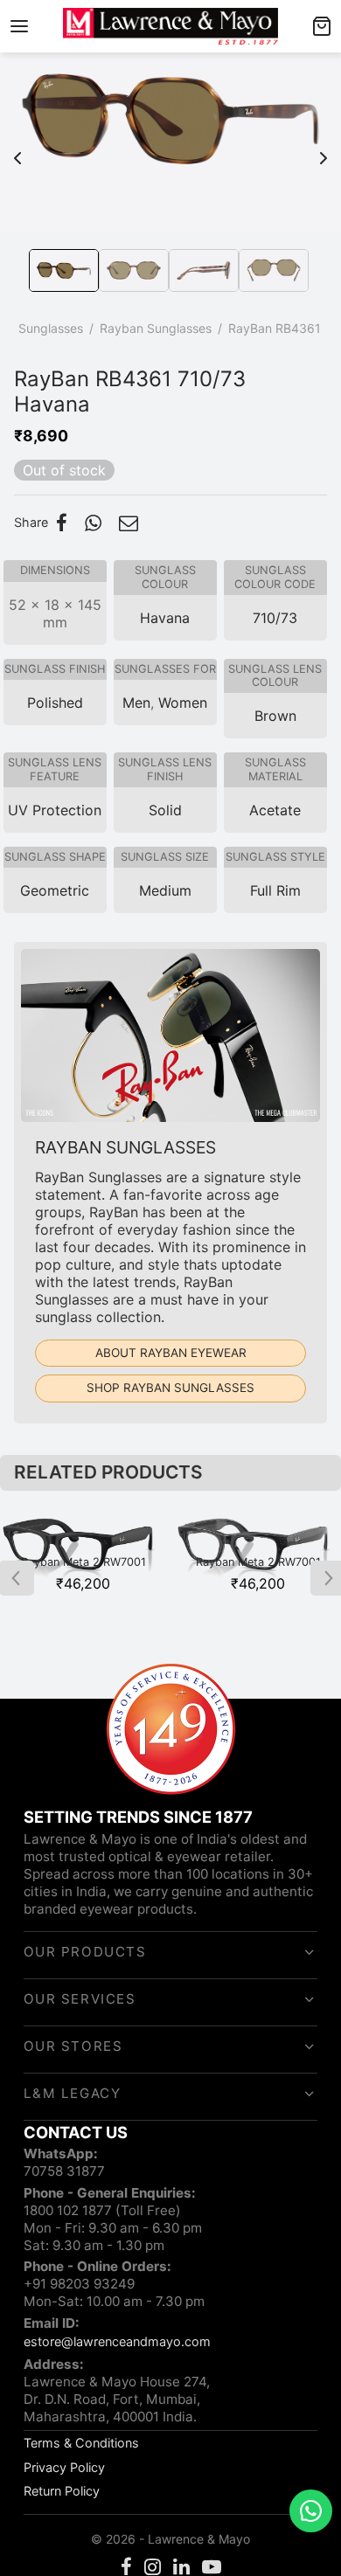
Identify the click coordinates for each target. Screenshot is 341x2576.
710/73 (275, 618)
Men (136, 703)
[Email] (129, 523)
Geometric (55, 890)
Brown (275, 716)
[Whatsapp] (93, 523)
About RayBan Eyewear (171, 1353)
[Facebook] (62, 523)
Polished (55, 703)
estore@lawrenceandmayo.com (117, 2341)
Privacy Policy (64, 2467)
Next (324, 149)
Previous (17, 149)
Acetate (275, 810)
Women (183, 703)
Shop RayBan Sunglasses (170, 1388)
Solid (165, 810)
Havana (165, 618)
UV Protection (55, 810)
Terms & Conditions (81, 2443)
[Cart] (322, 26)
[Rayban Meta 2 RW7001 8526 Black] (258, 1547)
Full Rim (275, 890)
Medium (165, 890)
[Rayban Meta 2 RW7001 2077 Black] (83, 1547)
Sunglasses (51, 328)
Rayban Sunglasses (156, 328)
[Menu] (19, 26)
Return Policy (62, 2491)
